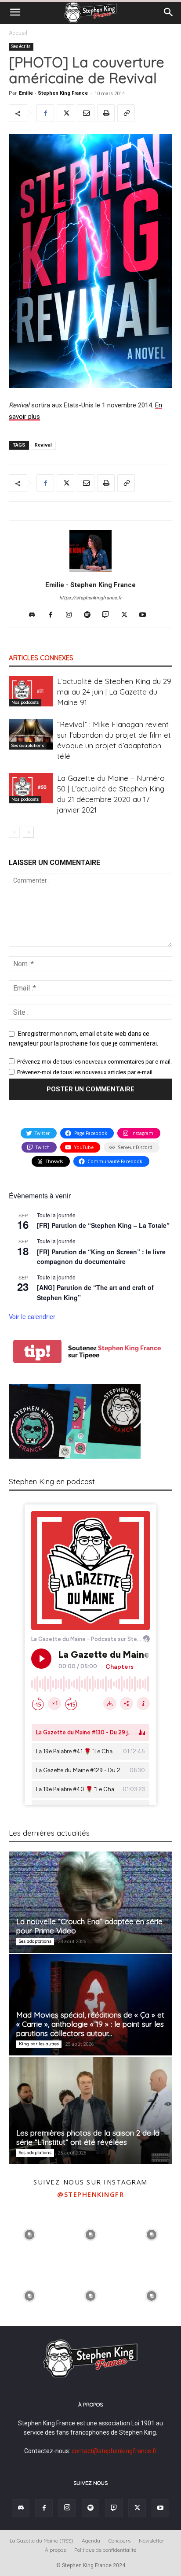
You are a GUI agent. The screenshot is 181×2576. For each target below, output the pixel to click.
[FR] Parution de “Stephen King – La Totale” (103, 1225)
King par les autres (39, 2044)
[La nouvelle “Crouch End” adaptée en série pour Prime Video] (90, 1902)
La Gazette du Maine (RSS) (42, 2541)
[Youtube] (146, 615)
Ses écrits (21, 46)
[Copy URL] (126, 113)
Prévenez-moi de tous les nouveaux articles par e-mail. (85, 1072)
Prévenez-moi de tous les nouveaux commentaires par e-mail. (94, 1062)
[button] (15, 12)
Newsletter (152, 2541)
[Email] (86, 113)
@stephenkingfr (90, 2194)
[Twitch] (109, 615)
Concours (119, 2541)
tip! (37, 1351)
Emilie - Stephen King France (53, 93)
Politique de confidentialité (105, 2550)
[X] (65, 113)
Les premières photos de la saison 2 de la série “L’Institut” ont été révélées (88, 2137)
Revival (43, 445)
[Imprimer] (106, 113)
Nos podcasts (25, 702)
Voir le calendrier (32, 1316)
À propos (55, 2550)
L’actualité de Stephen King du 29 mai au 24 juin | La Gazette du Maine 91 (114, 692)
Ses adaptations (28, 745)
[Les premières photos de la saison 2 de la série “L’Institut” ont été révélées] (90, 2110)
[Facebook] (45, 113)
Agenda (91, 2541)
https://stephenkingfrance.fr (90, 598)
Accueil (18, 33)
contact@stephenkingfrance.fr (114, 2451)
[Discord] (35, 615)
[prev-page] (14, 832)
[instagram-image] (30, 2234)
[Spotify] (91, 615)
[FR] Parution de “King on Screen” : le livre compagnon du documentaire (101, 1257)
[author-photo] (90, 572)
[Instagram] (72, 615)
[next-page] (28, 832)
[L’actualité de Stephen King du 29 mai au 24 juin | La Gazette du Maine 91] (31, 691)
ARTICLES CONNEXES (41, 658)
